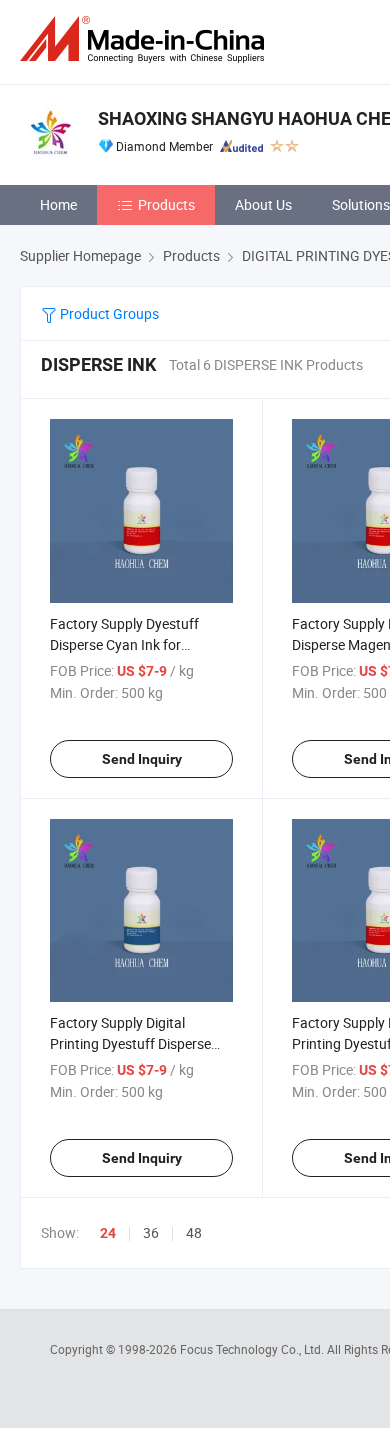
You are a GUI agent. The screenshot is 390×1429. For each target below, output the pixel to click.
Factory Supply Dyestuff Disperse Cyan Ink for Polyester (124, 644)
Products (166, 204)
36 (151, 1232)
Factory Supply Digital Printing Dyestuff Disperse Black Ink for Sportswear (130, 1043)
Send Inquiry (142, 759)
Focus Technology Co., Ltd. (253, 1349)
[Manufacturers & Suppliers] (146, 39)
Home (58, 204)
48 (194, 1232)
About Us (263, 204)
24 (108, 1233)
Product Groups (108, 313)
